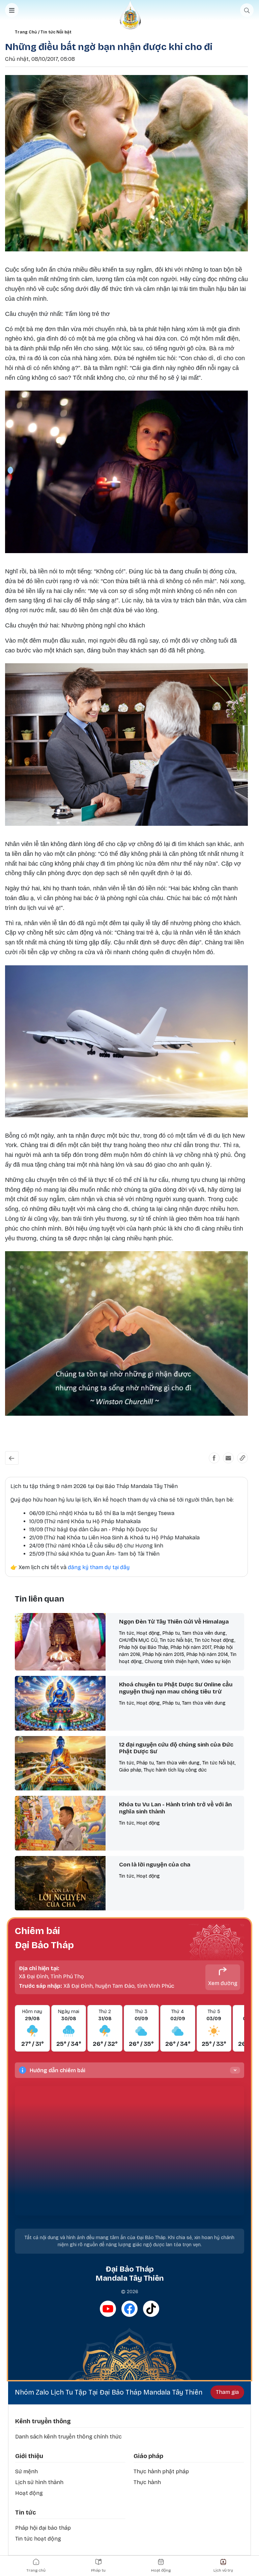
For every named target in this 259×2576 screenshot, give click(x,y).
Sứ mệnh (26, 2471)
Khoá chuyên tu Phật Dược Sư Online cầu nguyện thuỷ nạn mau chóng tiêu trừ (176, 1688)
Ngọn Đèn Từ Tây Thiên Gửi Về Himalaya (174, 1622)
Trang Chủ (26, 32)
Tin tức (25, 2512)
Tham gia (227, 2392)
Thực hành (147, 2482)
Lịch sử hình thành (39, 2482)
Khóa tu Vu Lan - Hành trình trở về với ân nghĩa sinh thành (175, 1808)
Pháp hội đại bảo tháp (43, 2528)
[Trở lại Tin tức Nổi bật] (12, 1458)
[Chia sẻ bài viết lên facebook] (214, 1458)
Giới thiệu (29, 2456)
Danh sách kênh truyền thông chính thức (68, 2437)
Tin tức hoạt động (38, 2539)
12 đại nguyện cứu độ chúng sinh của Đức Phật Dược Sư (176, 1748)
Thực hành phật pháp (161, 2471)
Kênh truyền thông (43, 2421)
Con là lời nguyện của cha (155, 1865)
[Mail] (228, 1458)
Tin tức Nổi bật (56, 32)
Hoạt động (29, 2493)
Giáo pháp (148, 2456)
